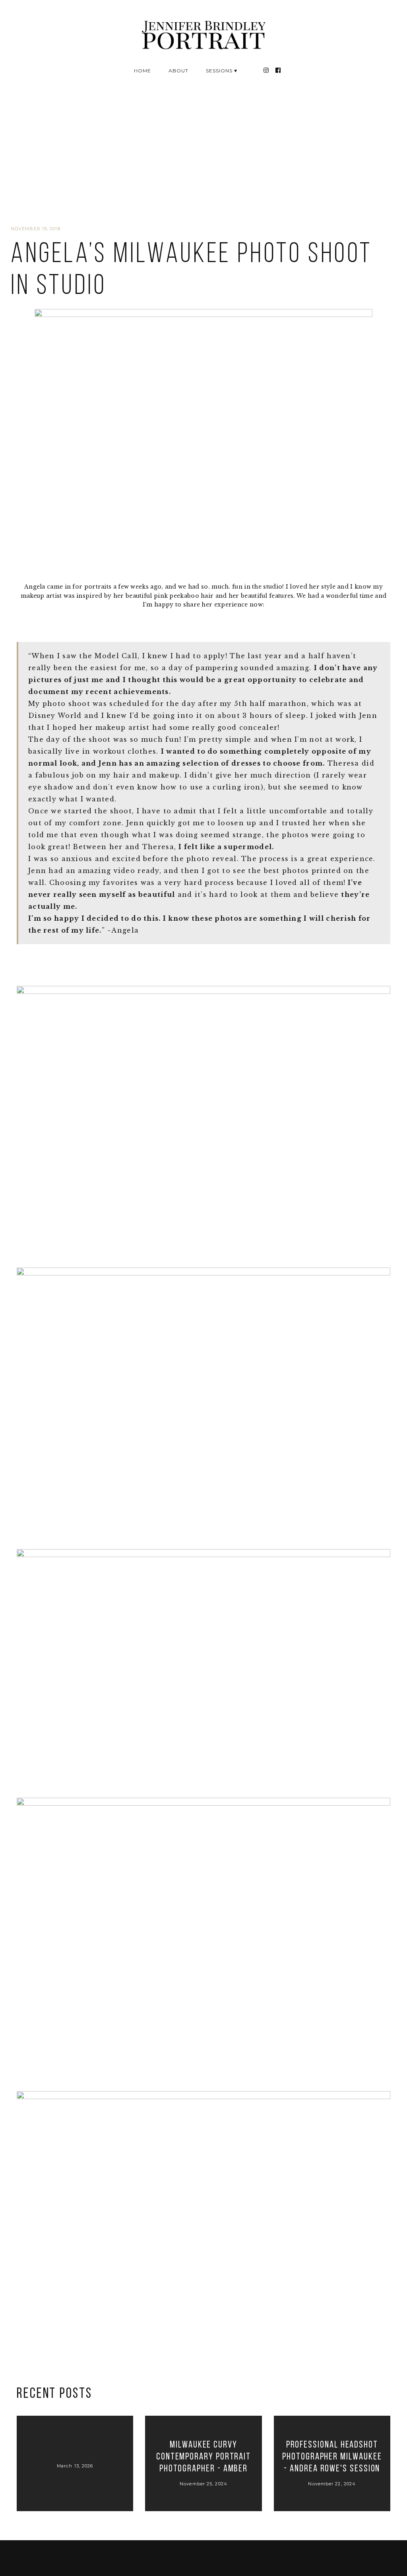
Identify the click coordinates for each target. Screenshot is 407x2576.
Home (142, 71)
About (178, 71)
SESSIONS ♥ (222, 71)
